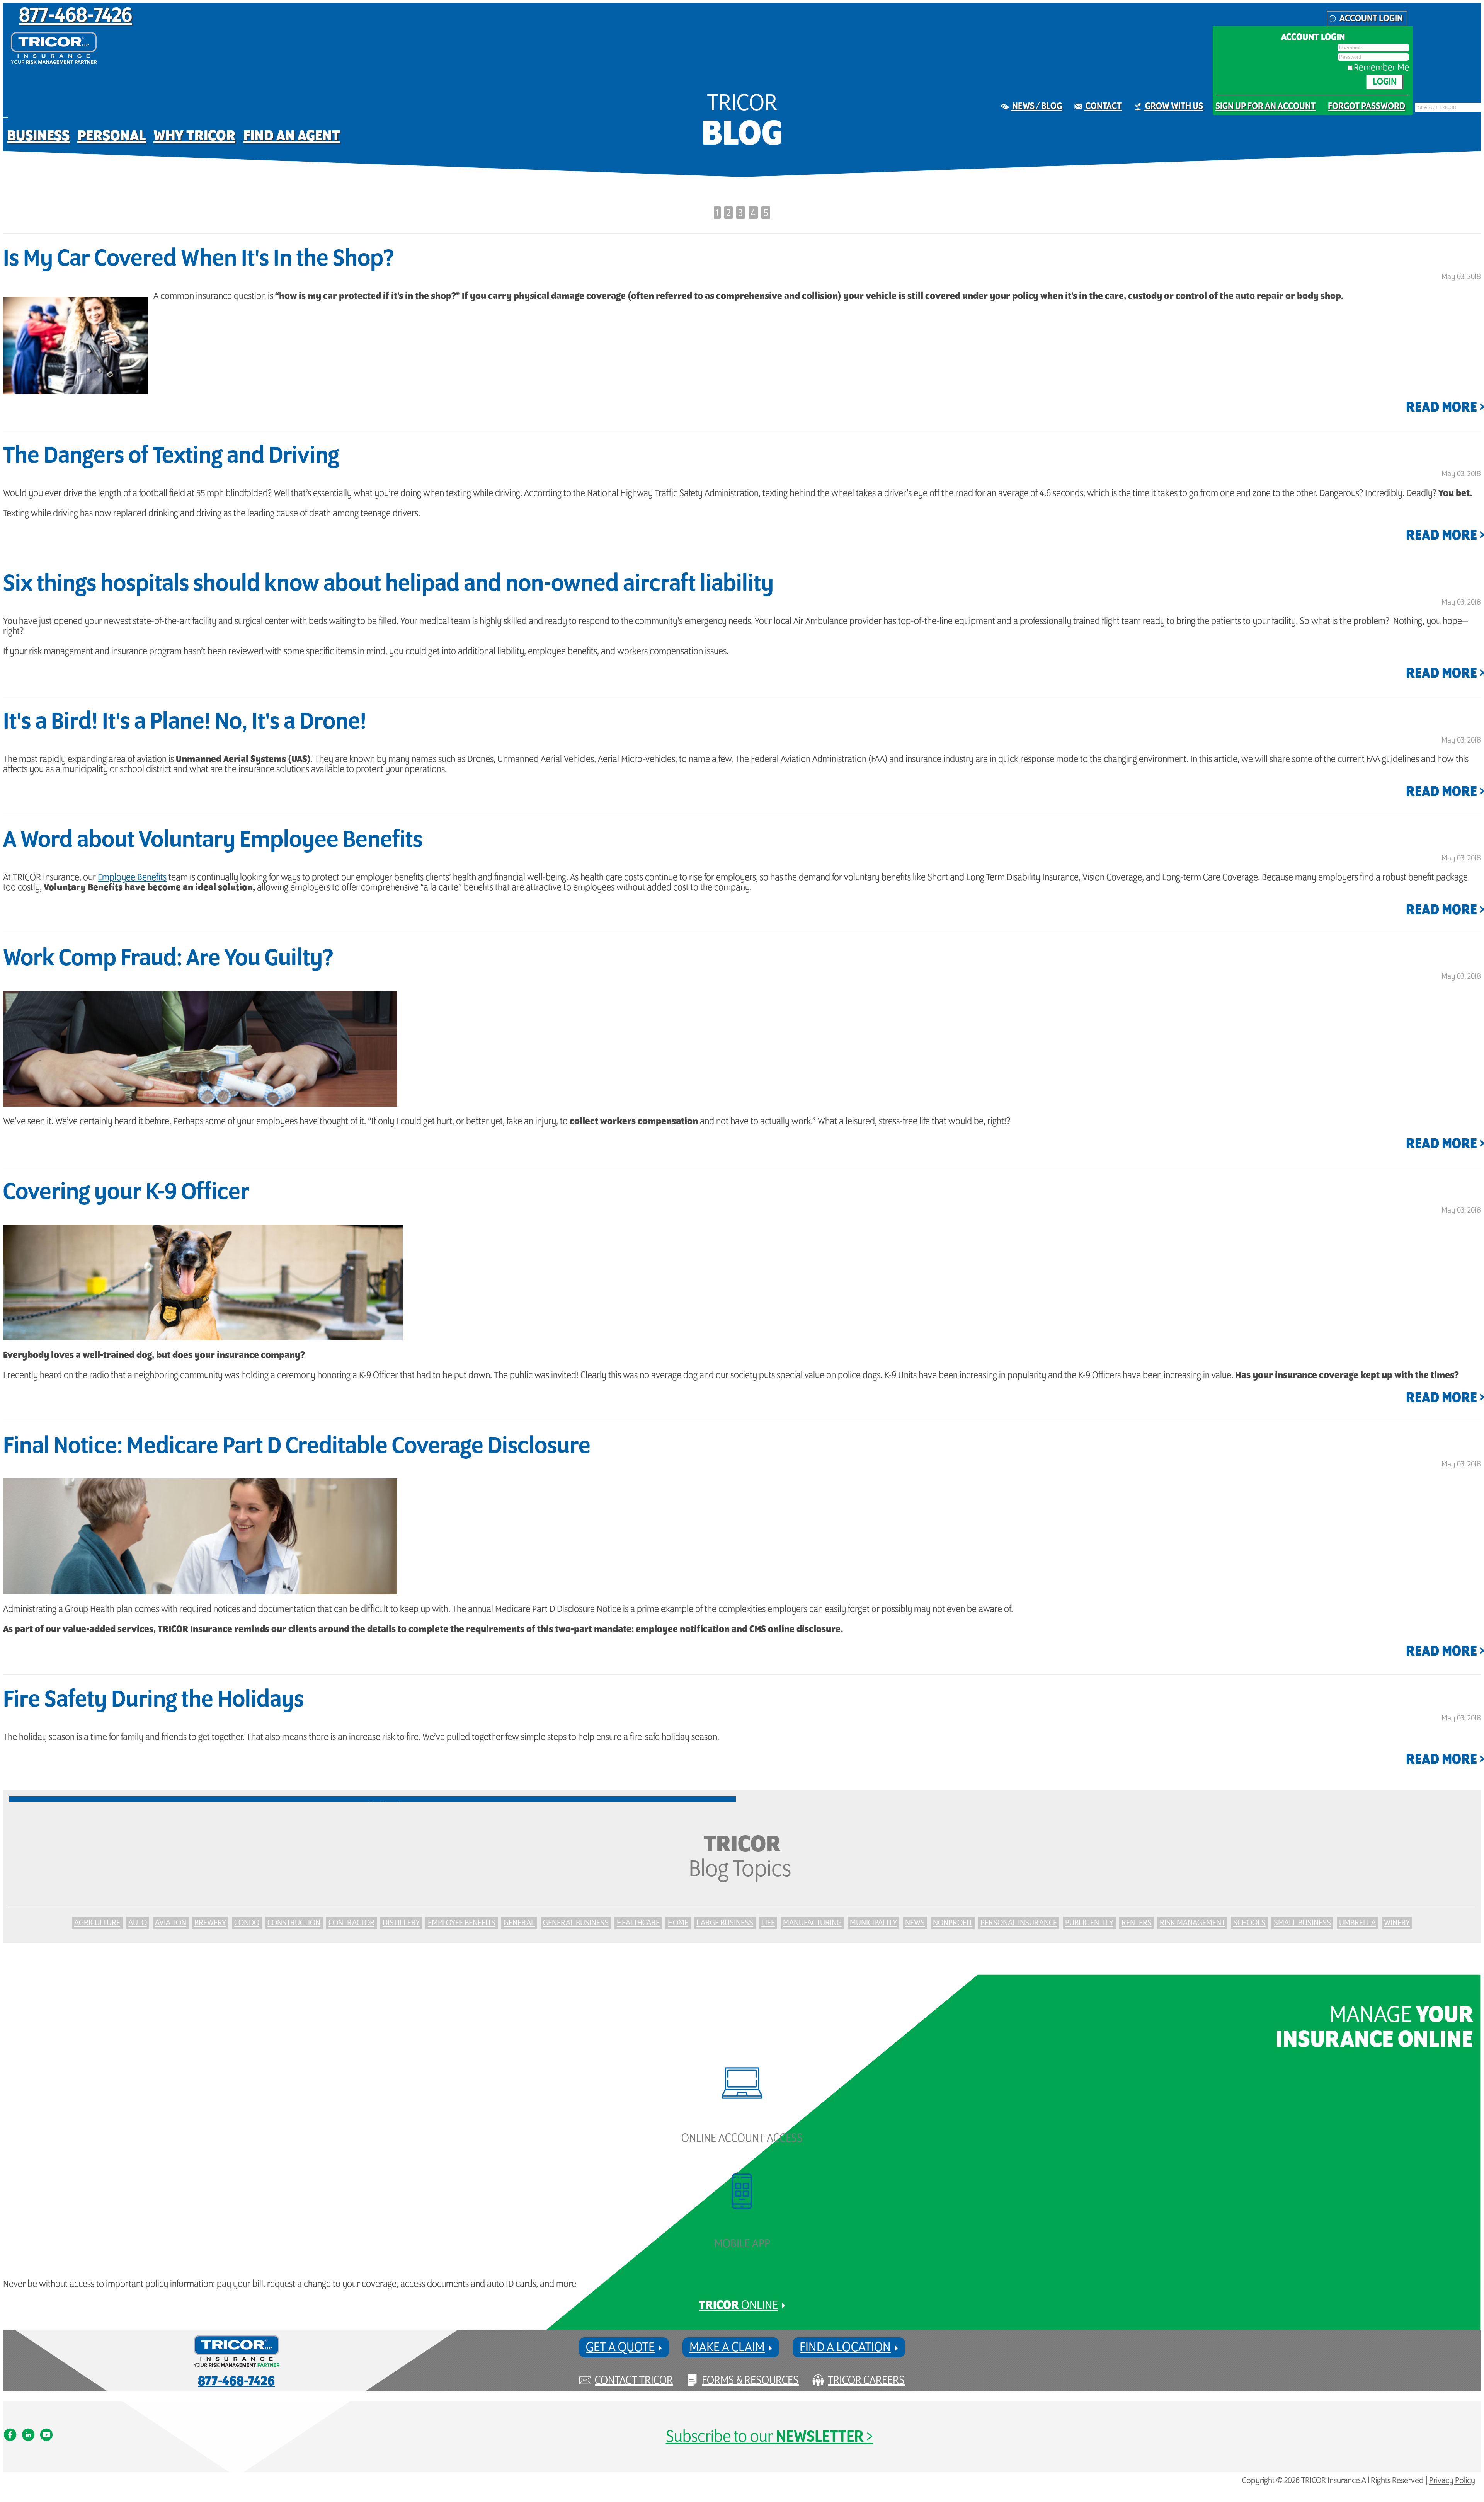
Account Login (1371, 19)
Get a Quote (620, 2347)
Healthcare (638, 1923)
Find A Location (845, 2347)
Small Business (1302, 1923)
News (915, 1923)
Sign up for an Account (1265, 106)
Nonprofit (953, 1923)
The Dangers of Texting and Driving (171, 456)
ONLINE (738, 2305)
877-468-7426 (76, 16)
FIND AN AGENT (292, 136)
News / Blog (1036, 106)
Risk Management (1192, 1923)
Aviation (171, 1923)
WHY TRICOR (194, 136)
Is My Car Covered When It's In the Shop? (198, 259)
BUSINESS (38, 136)
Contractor (351, 1923)
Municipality (873, 1923)
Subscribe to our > (769, 2437)
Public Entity (1089, 1923)
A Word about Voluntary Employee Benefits (213, 840)
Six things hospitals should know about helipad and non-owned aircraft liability (388, 584)
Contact (1103, 106)
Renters (1137, 1923)
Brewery (210, 1923)
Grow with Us (1173, 106)
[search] (1417, 112)
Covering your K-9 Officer (126, 1192)
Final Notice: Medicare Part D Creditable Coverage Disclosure (297, 1446)
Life (768, 1923)
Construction (294, 1923)
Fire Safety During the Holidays (153, 1700)
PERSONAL (111, 136)
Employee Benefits (132, 877)
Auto (138, 1923)
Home (678, 1923)
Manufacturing (812, 1923)
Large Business (725, 1923)
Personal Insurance (1019, 1923)
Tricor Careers (866, 2380)
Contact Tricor (634, 2380)
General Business (576, 1923)
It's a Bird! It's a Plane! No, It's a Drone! (185, 722)
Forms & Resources (750, 2380)
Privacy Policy (1452, 2481)
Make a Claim (727, 2347)
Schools (1249, 1923)
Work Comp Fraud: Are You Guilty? (168, 959)
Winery (1397, 1923)
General (519, 1923)
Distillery (401, 1923)
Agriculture (97, 1923)
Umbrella (1357, 1923)
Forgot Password (1367, 106)
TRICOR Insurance (54, 48)
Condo (247, 1923)
